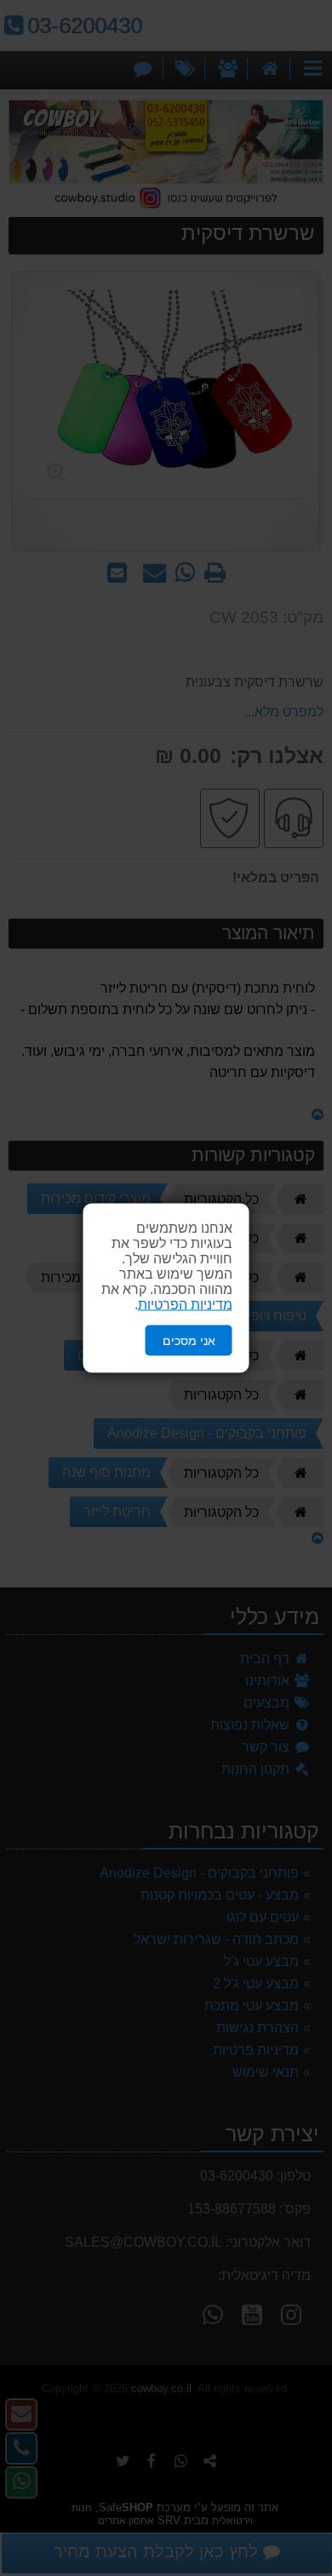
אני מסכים (189, 1340)
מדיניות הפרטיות (185, 1304)
